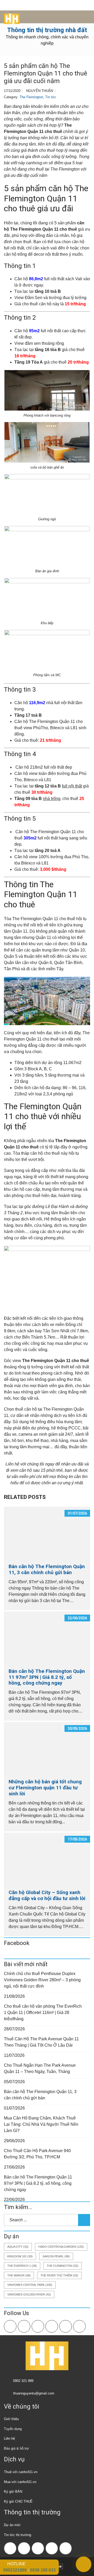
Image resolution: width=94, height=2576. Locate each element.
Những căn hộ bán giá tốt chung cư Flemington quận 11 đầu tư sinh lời (45, 1788)
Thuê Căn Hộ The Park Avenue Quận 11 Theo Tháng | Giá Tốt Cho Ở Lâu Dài (41, 2042)
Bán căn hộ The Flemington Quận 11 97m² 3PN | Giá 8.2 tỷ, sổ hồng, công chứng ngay (47, 1677)
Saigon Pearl (56, 2256)
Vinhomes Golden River (29, 2294)
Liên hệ (9, 2438)
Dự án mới (12, 2525)
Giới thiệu (11, 2419)
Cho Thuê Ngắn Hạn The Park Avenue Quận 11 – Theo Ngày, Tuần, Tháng (40, 2068)
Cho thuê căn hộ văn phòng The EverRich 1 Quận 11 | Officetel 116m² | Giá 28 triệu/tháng (43, 2013)
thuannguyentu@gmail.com (34, 2393)
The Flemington (31, 97)
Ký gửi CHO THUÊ (18, 2501)
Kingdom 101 (20, 2256)
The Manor (19, 2275)
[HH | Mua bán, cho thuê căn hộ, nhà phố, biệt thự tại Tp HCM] (10, 17)
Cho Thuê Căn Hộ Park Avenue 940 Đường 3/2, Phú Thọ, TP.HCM (37, 2154)
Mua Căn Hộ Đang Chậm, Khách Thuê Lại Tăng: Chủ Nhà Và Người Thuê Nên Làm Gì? (41, 2124)
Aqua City (18, 2247)
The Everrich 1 (22, 2266)
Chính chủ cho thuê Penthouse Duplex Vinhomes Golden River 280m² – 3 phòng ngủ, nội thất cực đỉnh (42, 1980)
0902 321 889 (23, 2381)
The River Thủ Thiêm (59, 2275)
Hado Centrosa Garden (61, 2247)
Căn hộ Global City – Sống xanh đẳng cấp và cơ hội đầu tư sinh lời (47, 1895)
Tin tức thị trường (17, 2535)
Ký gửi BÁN (13, 2492)
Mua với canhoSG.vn (20, 2482)
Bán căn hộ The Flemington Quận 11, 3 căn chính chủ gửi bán (47, 1569)
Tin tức (51, 97)
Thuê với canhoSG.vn (21, 2472)
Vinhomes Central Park (30, 2285)
